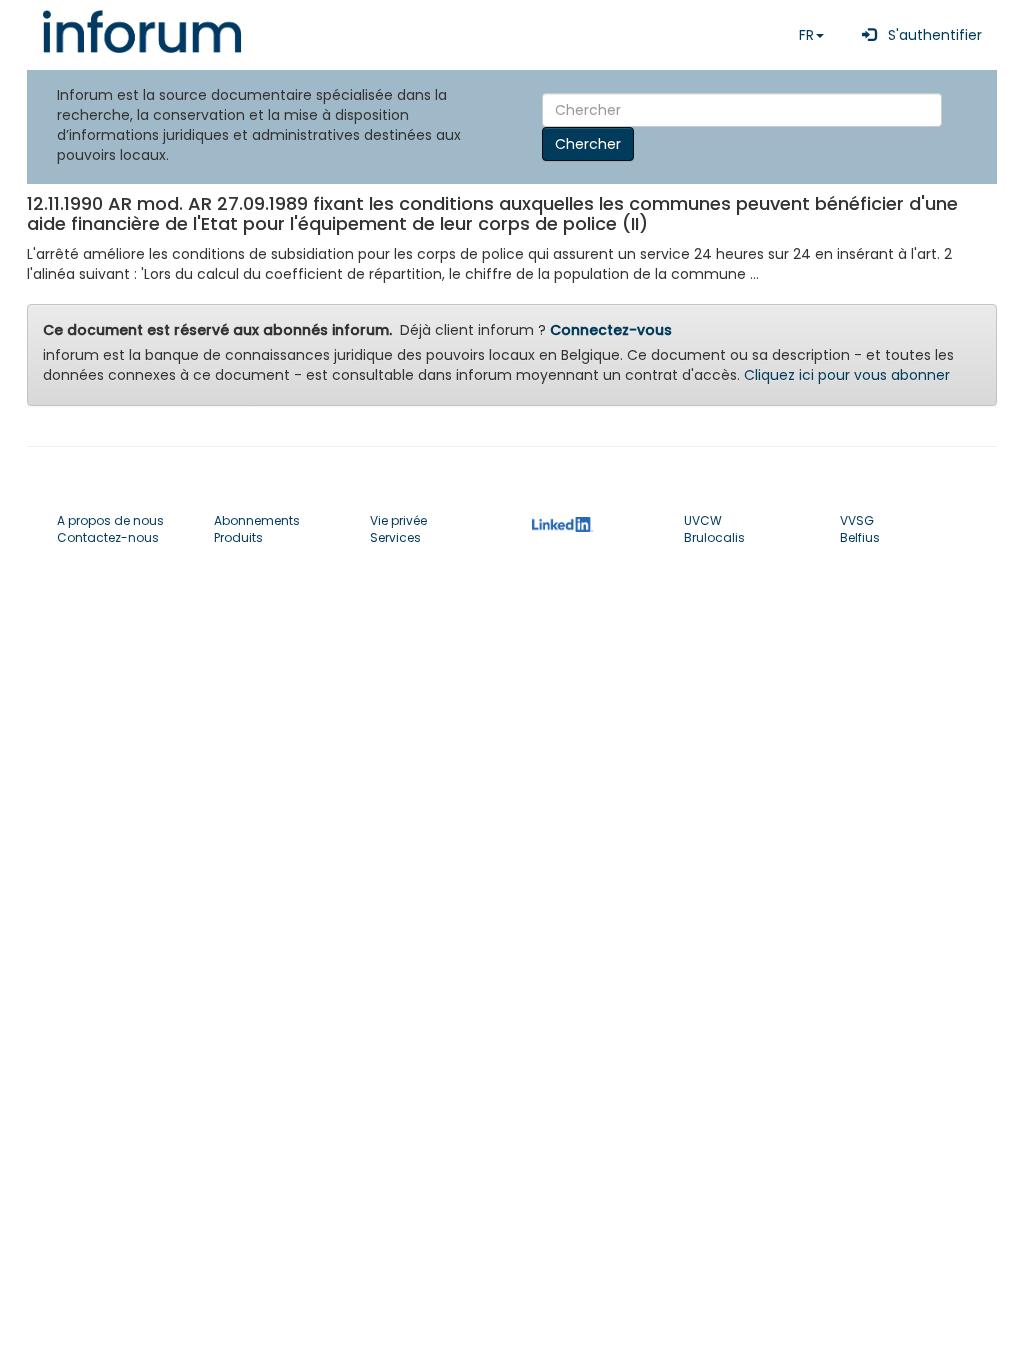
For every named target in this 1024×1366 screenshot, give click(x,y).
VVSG (857, 520)
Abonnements (257, 520)
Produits (238, 537)
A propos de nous (110, 520)
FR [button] (806, 35)
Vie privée (398, 520)
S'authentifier (929, 35)
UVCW (703, 520)
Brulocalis (714, 537)
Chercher (588, 144)
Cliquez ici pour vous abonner (847, 375)
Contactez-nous (108, 537)
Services (395, 537)
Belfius (860, 537)
